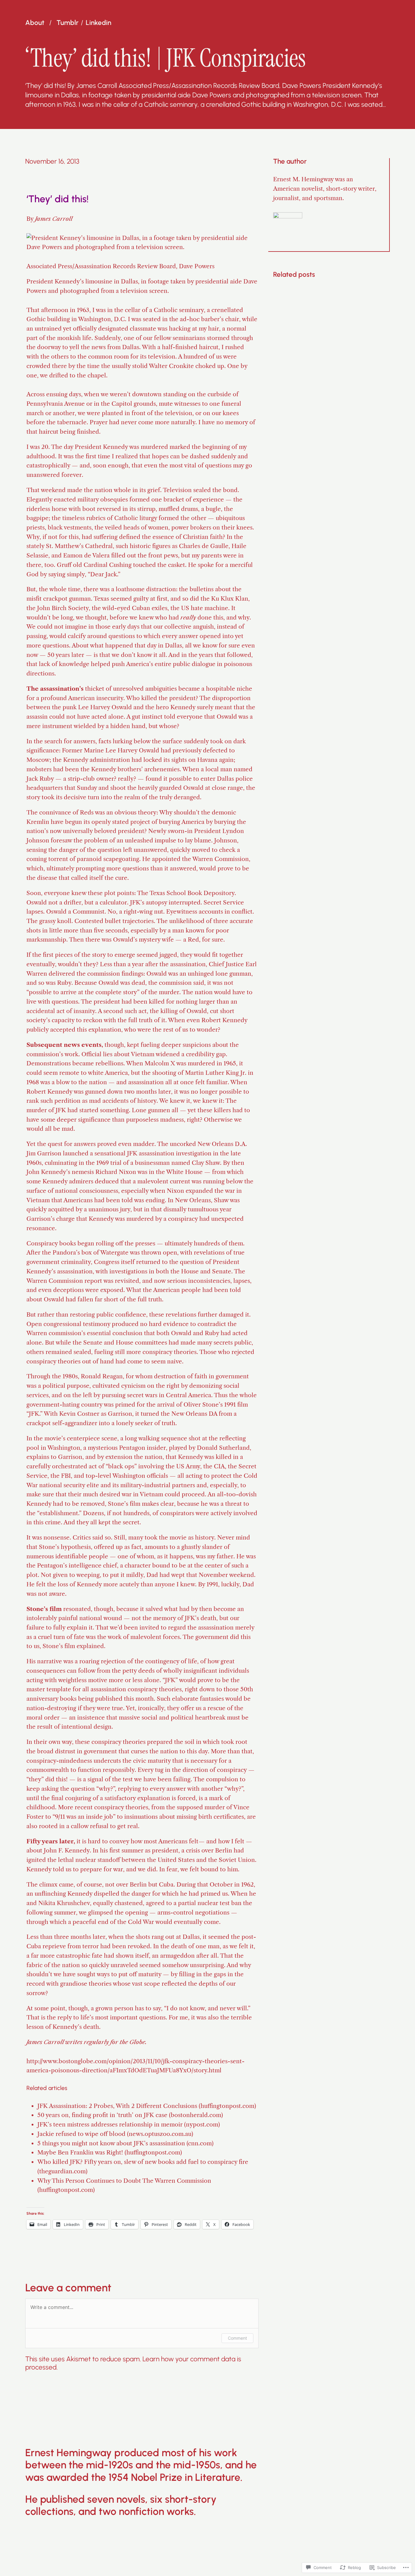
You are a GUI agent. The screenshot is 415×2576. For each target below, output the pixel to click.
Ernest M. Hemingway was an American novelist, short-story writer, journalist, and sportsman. (325, 188)
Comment (237, 2338)
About (35, 23)
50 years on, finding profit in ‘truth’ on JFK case (102, 2115)
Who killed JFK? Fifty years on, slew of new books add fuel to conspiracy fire (143, 2162)
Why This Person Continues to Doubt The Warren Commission (124, 2181)
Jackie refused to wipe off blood (81, 2134)
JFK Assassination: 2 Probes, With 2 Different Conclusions (117, 2106)
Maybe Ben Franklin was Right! (80, 2152)
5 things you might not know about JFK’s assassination (111, 2143)
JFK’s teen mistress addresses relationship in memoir (110, 2124)
